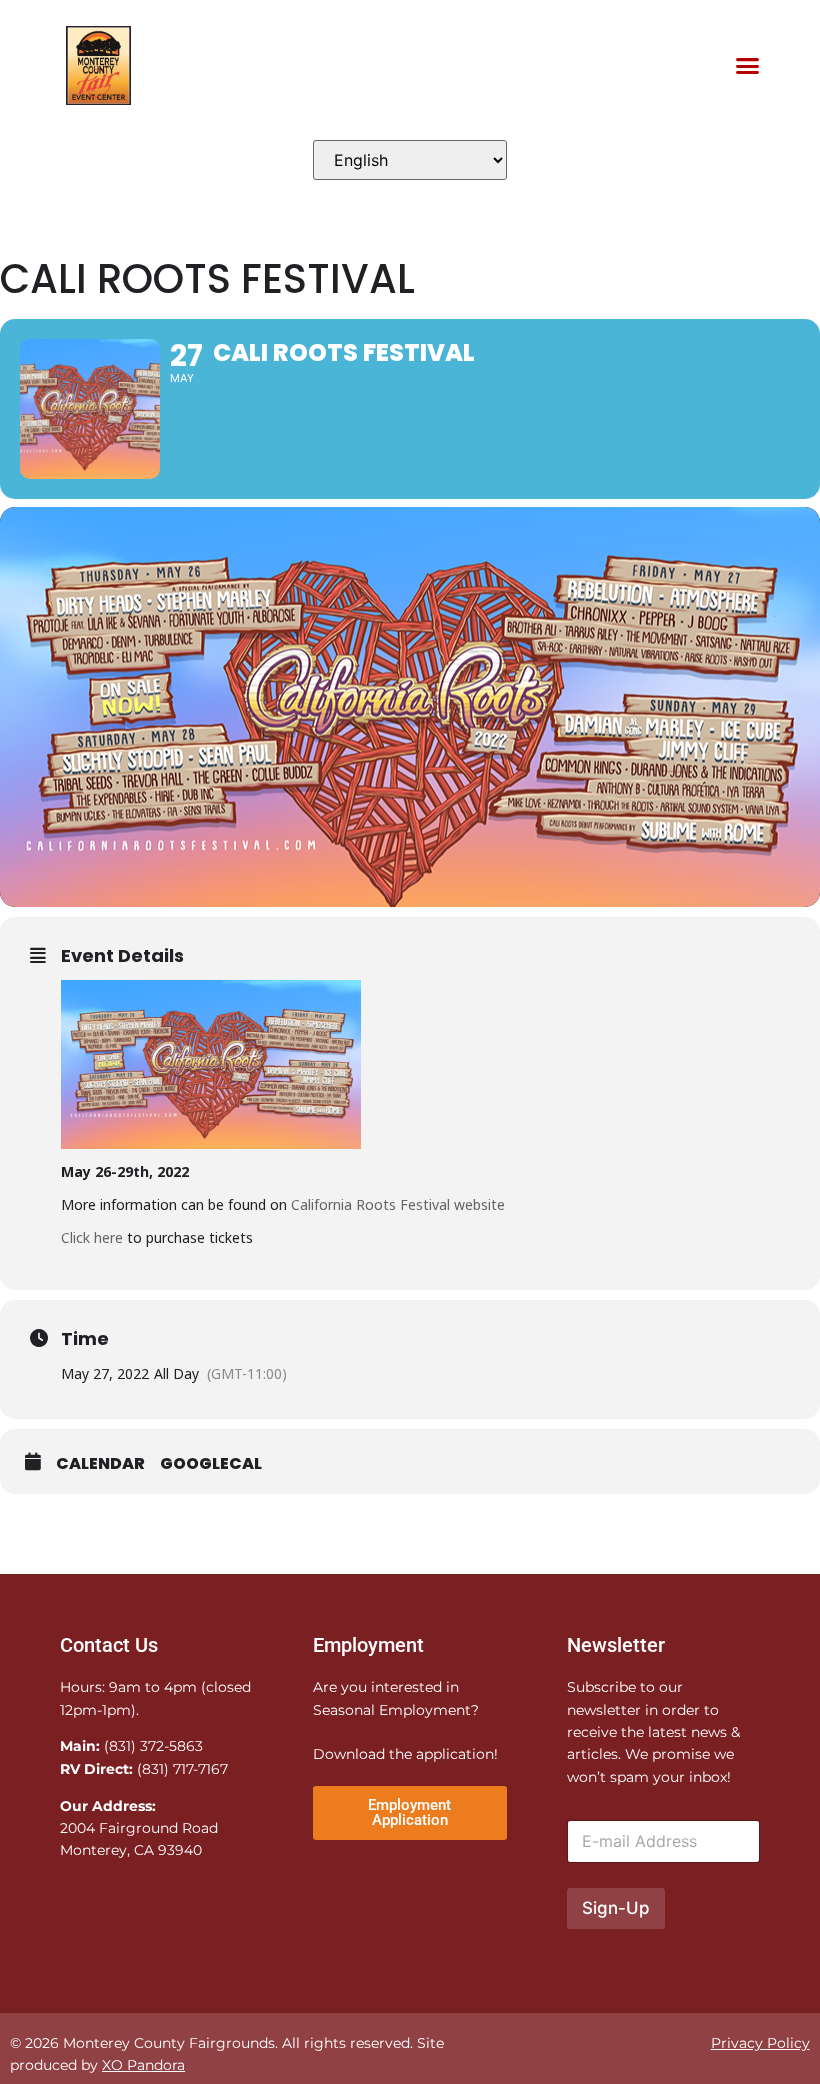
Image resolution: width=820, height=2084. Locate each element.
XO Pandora (143, 2065)
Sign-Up (616, 1908)
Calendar (100, 1464)
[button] (747, 66)
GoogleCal (211, 1464)
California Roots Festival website (398, 1204)
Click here (92, 1237)
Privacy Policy (760, 2043)
